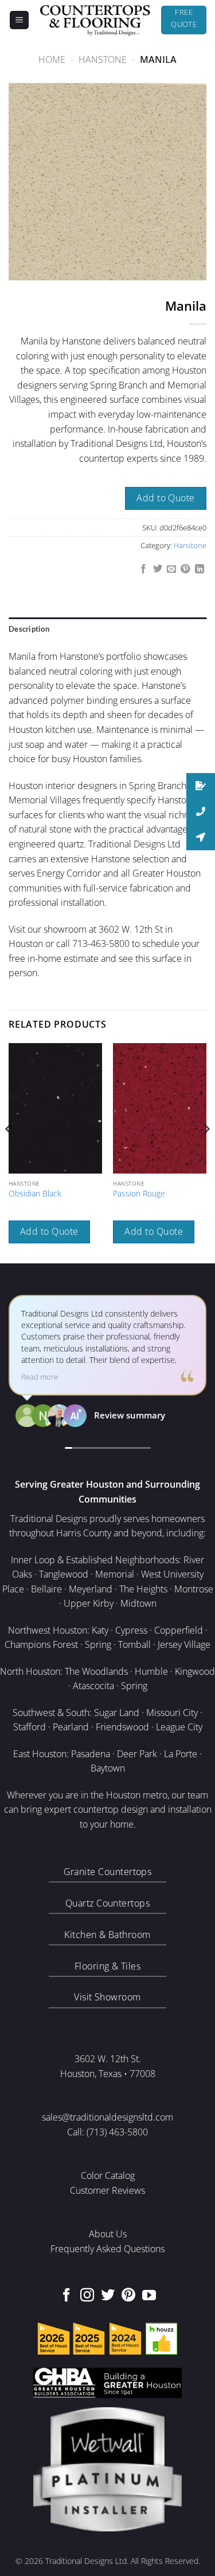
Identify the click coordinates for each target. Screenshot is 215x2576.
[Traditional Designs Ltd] (95, 20)
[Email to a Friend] (171, 569)
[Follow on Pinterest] (128, 2296)
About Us (108, 2234)
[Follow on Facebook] (67, 2296)
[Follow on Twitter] (108, 2296)
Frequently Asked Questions (107, 2249)
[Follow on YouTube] (149, 2296)
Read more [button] (40, 1377)
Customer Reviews (107, 2190)
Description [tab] (29, 629)
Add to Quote (166, 498)
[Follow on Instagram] (87, 2296)
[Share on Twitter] (157, 569)
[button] (19, 20)
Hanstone (103, 60)
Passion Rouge (139, 1194)
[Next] (206, 1152)
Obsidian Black (35, 1194)
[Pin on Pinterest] (185, 569)
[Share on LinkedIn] (200, 569)
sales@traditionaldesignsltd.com (107, 2117)
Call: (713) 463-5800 (107, 2132)
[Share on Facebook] (143, 569)
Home (52, 60)
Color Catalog (108, 2175)
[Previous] (9, 1152)
